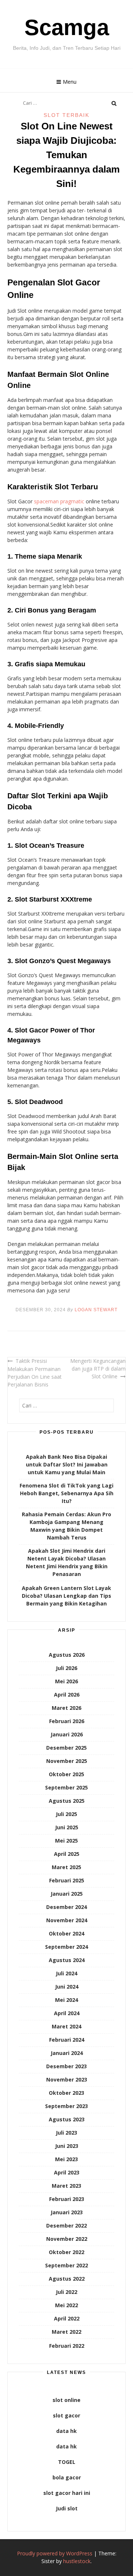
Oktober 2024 (66, 1933)
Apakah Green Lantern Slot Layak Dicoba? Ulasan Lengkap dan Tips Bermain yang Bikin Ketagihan (66, 1596)
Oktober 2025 (66, 1774)
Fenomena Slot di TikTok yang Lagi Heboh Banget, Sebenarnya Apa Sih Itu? (66, 1493)
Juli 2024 (66, 1973)
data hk (66, 2431)
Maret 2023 (66, 2186)
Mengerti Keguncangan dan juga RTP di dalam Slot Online (98, 1369)
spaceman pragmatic (59, 501)
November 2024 (67, 1920)
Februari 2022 (67, 2346)
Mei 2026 (66, 1681)
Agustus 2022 (67, 2279)
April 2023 (67, 2172)
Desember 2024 (66, 1907)
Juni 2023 (67, 2146)
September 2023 (66, 2106)
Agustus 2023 (67, 2119)
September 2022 (66, 2265)
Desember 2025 (66, 1748)
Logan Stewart (96, 1310)
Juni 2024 (67, 1987)
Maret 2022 (66, 2332)
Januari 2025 (67, 1894)
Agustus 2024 (67, 1960)
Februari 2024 (67, 2040)
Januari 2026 (67, 1734)
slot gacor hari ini (67, 2493)
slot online (66, 2400)
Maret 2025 (66, 1867)
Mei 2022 (66, 2305)
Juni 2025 (67, 1827)
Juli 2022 (66, 2292)
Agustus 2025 (67, 1801)
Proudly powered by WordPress (55, 2553)
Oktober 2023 (66, 2093)
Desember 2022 (66, 2226)
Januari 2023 (67, 2212)
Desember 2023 (66, 2066)
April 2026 (67, 1695)
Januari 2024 (67, 2053)
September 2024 (66, 1947)
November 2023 (67, 2079)
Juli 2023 (66, 2133)
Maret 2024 (66, 2026)
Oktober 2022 (66, 2252)
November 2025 (67, 1761)
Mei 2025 (66, 1841)
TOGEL (67, 2462)
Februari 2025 (67, 1880)
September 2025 (66, 1787)
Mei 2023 (66, 2159)
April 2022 (67, 2318)
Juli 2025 (66, 1814)
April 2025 (67, 1854)
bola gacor (67, 2477)
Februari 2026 (67, 1721)
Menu (70, 82)
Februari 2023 (67, 2199)
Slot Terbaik (66, 115)
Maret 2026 (66, 1708)
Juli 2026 (66, 1668)
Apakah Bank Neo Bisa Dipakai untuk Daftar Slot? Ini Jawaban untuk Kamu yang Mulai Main (67, 1464)
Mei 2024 (66, 2000)
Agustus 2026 (67, 1655)
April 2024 (67, 2013)
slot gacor (66, 2415)
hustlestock (77, 2561)
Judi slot (67, 2508)
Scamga (67, 27)
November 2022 (67, 2239)
